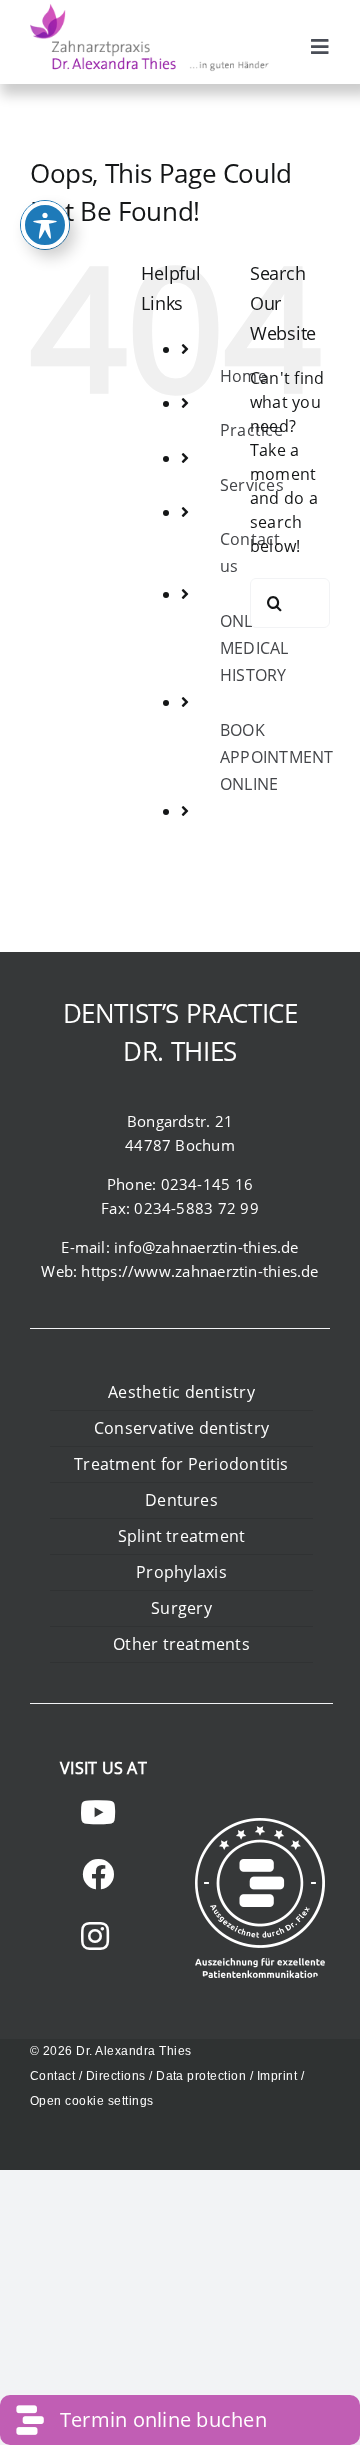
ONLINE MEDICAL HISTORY (254, 648)
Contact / (58, 2076)
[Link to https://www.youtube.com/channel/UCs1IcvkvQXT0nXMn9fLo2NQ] (98, 1812)
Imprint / (280, 2076)
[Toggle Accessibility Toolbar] (45, 225)
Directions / (121, 2076)
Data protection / (206, 2076)
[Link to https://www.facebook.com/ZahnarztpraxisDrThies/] (98, 1874)
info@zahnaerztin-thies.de (206, 1247)
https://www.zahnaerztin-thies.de (199, 1271)
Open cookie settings (92, 2101)
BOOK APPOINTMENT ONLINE (277, 757)
